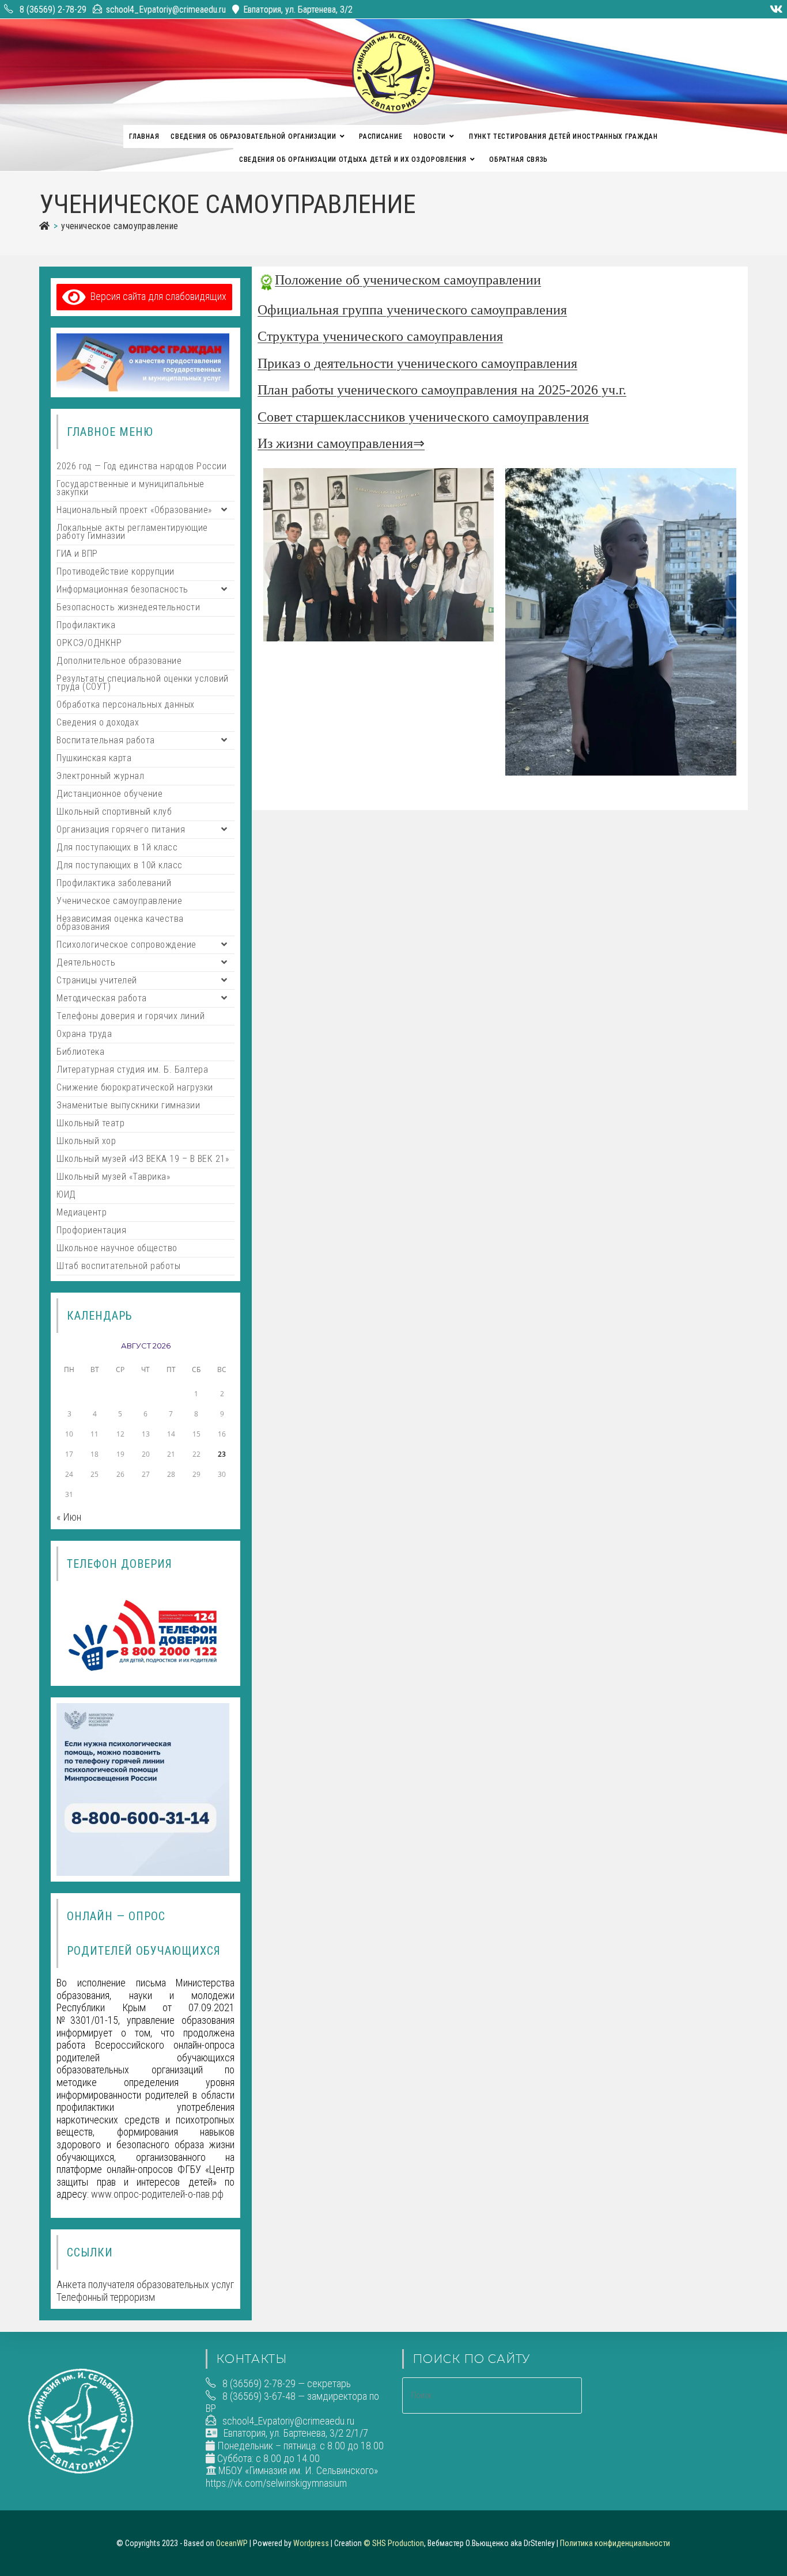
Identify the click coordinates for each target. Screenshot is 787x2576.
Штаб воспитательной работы (118, 1266)
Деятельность (86, 962)
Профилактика (86, 625)
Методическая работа (102, 998)
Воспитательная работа (106, 740)
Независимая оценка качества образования (120, 923)
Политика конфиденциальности (615, 2543)
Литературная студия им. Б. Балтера (132, 1069)
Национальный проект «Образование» (134, 510)
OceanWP (232, 2543)
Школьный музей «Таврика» (113, 1177)
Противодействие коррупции (116, 571)
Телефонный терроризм (106, 2297)
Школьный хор (86, 1141)
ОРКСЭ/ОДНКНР (89, 643)
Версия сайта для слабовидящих (156, 296)
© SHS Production (394, 2543)
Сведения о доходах (98, 722)
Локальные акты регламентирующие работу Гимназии (132, 532)
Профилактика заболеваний (114, 883)
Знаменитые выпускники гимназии (128, 1105)
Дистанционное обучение (109, 794)
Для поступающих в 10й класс (120, 865)
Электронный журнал (100, 776)
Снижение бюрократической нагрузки (135, 1087)
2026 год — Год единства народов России (141, 466)
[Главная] (44, 226)
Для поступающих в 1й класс (117, 847)
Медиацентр (82, 1212)
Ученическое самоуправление (120, 226)
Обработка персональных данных (126, 704)
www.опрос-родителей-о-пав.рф (157, 2194)
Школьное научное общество (117, 1248)
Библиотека (80, 1052)
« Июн (69, 1517)
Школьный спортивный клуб (114, 812)
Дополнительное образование (119, 661)
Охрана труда (84, 1034)
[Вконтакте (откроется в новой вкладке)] (775, 9)
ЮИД (66, 1194)
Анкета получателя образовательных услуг (145, 2284)
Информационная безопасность (122, 589)
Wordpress (311, 2543)
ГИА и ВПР (77, 554)
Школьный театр (90, 1123)
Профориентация (91, 1230)
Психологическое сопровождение (126, 945)
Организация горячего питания (121, 829)
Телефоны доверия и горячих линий (130, 1016)
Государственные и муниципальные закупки (130, 488)
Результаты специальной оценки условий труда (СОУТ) (143, 683)
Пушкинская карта (94, 758)
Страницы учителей (97, 980)
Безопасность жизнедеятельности (128, 607)
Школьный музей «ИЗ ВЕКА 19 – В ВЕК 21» (143, 1159)
